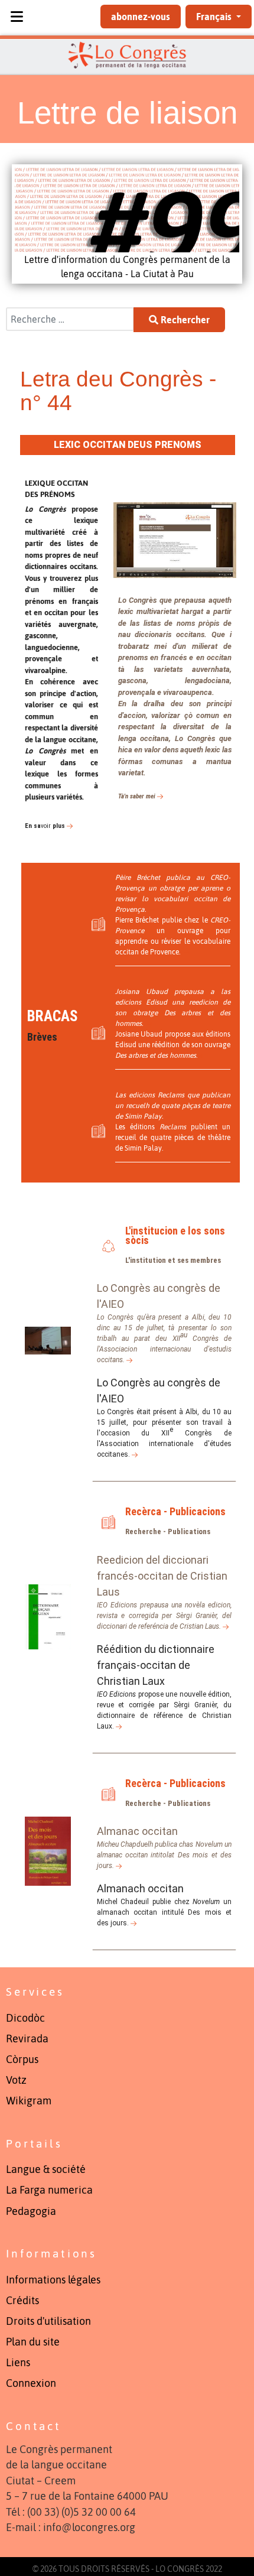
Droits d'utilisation (48, 2321)
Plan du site (33, 2342)
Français (215, 17)
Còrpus (22, 2059)
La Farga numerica (49, 2190)
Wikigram (29, 2101)
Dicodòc (25, 2018)
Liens (18, 2363)
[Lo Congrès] (127, 55)
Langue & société (46, 2169)
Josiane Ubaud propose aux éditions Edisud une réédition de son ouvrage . (173, 1045)
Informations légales (53, 2280)
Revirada (27, 2039)
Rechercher (184, 320)
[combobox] (70, 319)
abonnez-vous (141, 17)
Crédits (22, 2301)
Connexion (31, 2383)
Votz (16, 2080)
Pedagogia (31, 2211)
